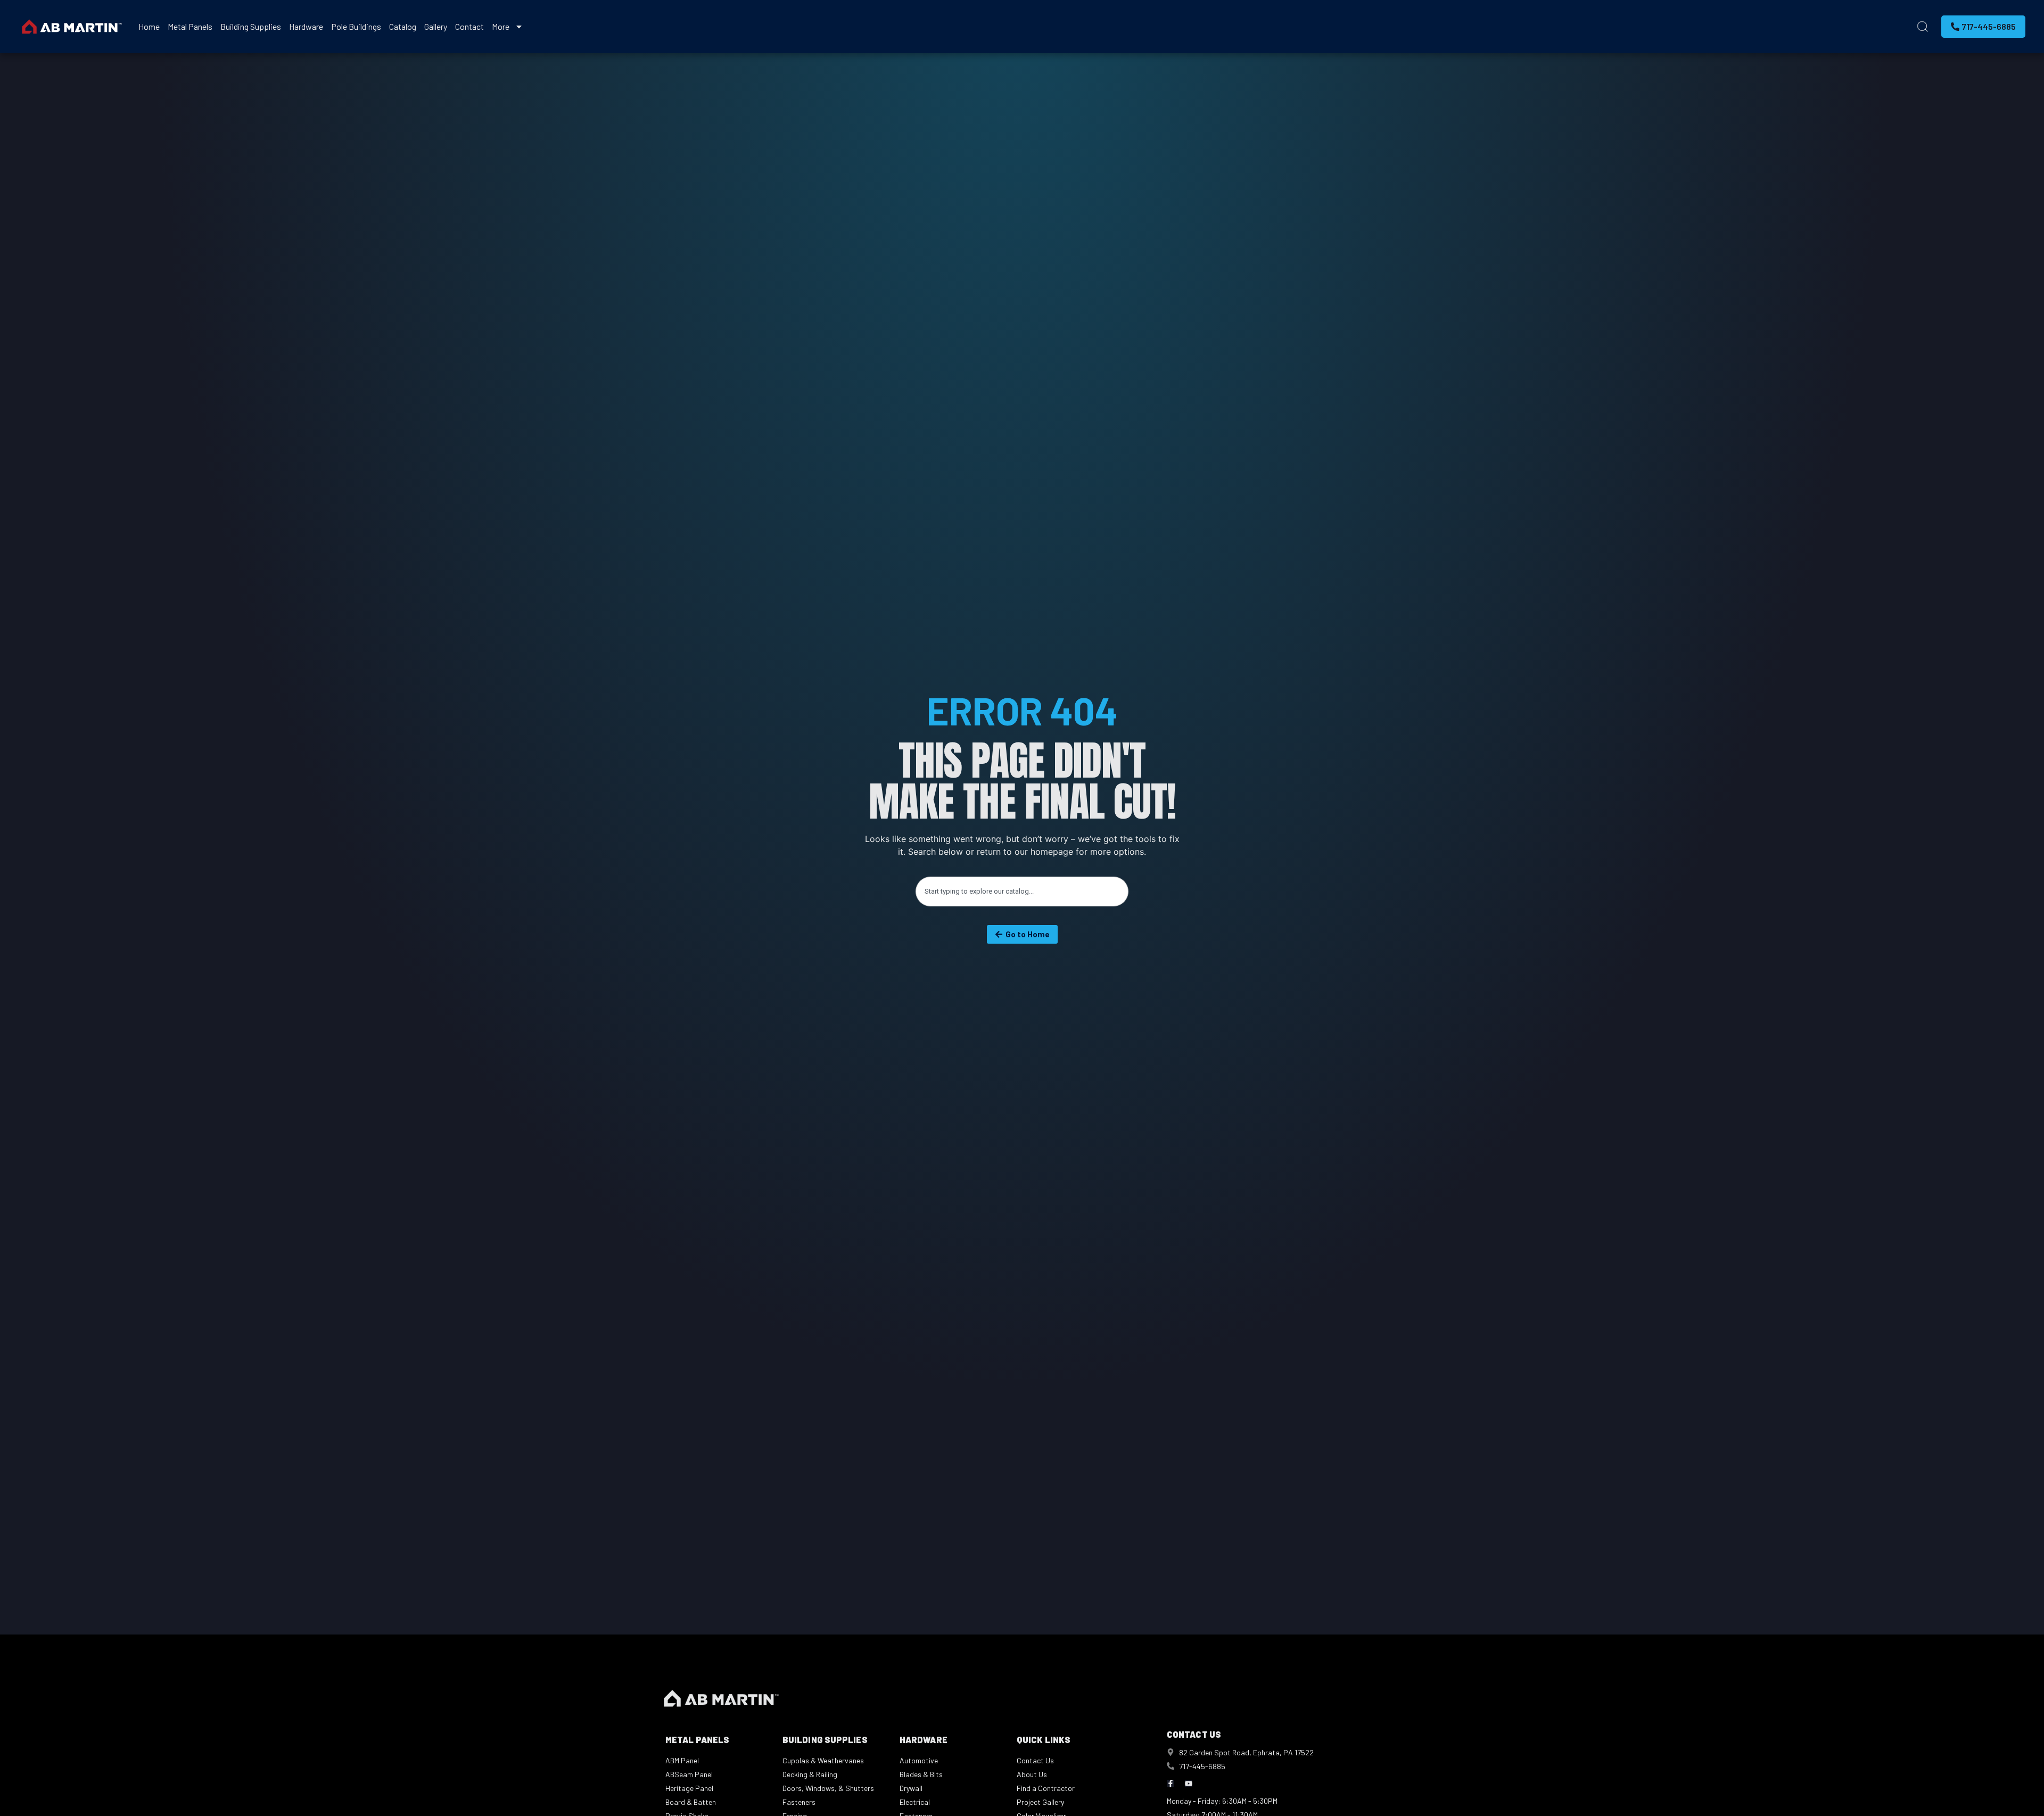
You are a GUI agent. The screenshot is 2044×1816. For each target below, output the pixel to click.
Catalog (403, 26)
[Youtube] (1189, 1784)
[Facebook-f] (1171, 1784)
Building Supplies (251, 26)
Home (149, 26)
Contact (469, 26)
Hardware (306, 26)
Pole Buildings (356, 26)
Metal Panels (190, 26)
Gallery (436, 26)
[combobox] (1022, 892)
